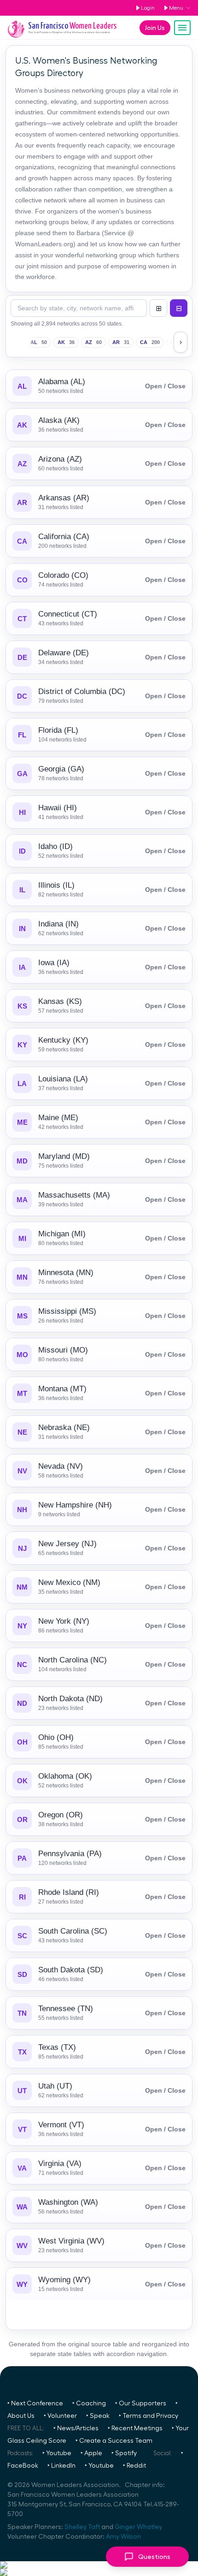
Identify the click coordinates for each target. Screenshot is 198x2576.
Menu (176, 8)
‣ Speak (98, 2416)
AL (39, 342)
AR (121, 342)
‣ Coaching (89, 2404)
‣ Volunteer (60, 2416)
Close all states (179, 308)
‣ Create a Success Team (114, 2441)
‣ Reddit (134, 2466)
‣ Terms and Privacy (148, 2416)
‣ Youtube (57, 2453)
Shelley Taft (82, 2527)
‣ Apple (91, 2453)
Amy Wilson (123, 2537)
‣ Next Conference (35, 2404)
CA (150, 342)
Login (148, 8)
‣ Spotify (124, 2453)
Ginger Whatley (138, 2527)
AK (66, 342)
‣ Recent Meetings (135, 2428)
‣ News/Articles (76, 2428)
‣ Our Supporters (141, 2404)
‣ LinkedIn (61, 2466)
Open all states (158, 308)
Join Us (155, 28)
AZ (93, 342)
